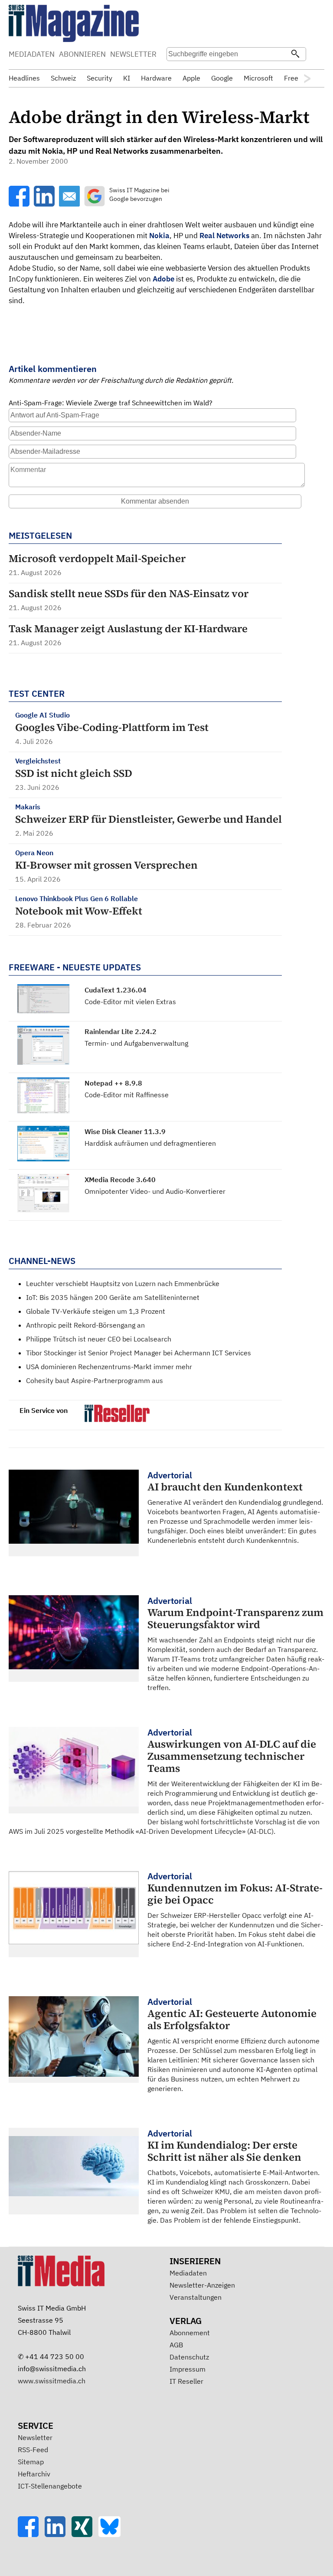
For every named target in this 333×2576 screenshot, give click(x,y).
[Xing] (85, 2534)
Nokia (159, 236)
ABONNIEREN (82, 54)
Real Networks (224, 236)
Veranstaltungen (196, 2297)
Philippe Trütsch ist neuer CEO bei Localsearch (99, 1339)
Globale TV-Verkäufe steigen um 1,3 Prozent (96, 1311)
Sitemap (31, 2462)
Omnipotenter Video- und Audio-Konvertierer (155, 1191)
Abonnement (190, 2333)
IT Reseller (186, 2381)
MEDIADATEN (32, 54)
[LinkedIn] (58, 2534)
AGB (176, 2345)
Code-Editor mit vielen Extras (130, 1002)
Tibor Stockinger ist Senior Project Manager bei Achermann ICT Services (139, 1353)
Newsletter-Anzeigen (202, 2285)
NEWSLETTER (133, 54)
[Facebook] (31, 2534)
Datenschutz (189, 2357)
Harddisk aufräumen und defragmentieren (150, 1143)
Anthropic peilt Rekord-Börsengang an (85, 1325)
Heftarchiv (34, 2474)
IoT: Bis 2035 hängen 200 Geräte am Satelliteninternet (113, 1297)
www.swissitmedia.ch (52, 2381)
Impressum (188, 2369)
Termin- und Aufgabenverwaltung (136, 1043)
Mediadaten (188, 2273)
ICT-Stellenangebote (50, 2486)
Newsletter (35, 2437)
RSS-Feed (33, 2450)
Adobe (163, 279)
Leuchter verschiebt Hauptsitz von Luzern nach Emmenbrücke (123, 1283)
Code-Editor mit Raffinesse (127, 1095)
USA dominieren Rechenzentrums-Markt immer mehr (109, 1367)
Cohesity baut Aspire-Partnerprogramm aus (95, 1380)
